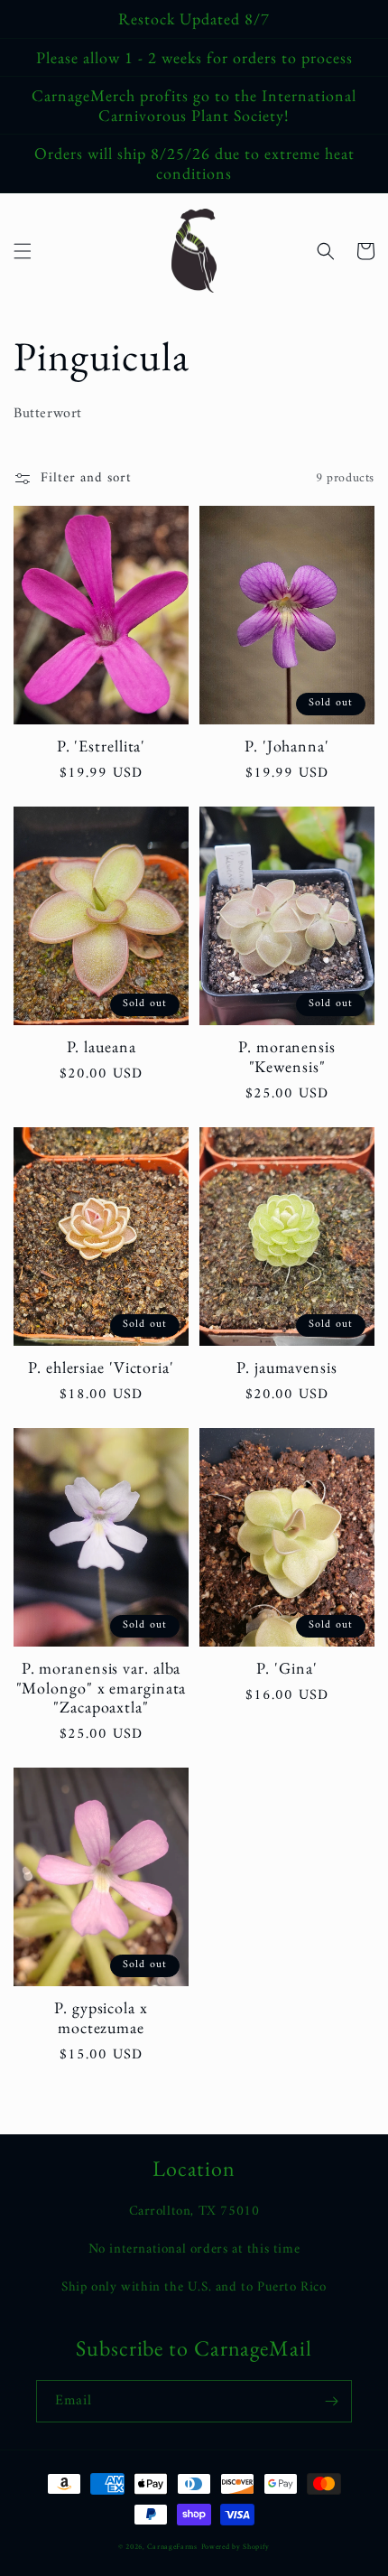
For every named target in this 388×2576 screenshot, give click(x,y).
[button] (23, 251)
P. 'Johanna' (287, 746)
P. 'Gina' (286, 1668)
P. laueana (102, 1047)
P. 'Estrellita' (102, 746)
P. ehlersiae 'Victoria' (101, 1367)
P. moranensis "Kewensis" (287, 1056)
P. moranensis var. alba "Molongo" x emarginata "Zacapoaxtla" (102, 1688)
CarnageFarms (172, 2547)
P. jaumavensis (287, 1367)
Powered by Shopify (236, 2547)
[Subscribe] (331, 2401)
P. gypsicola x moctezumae (101, 2017)
